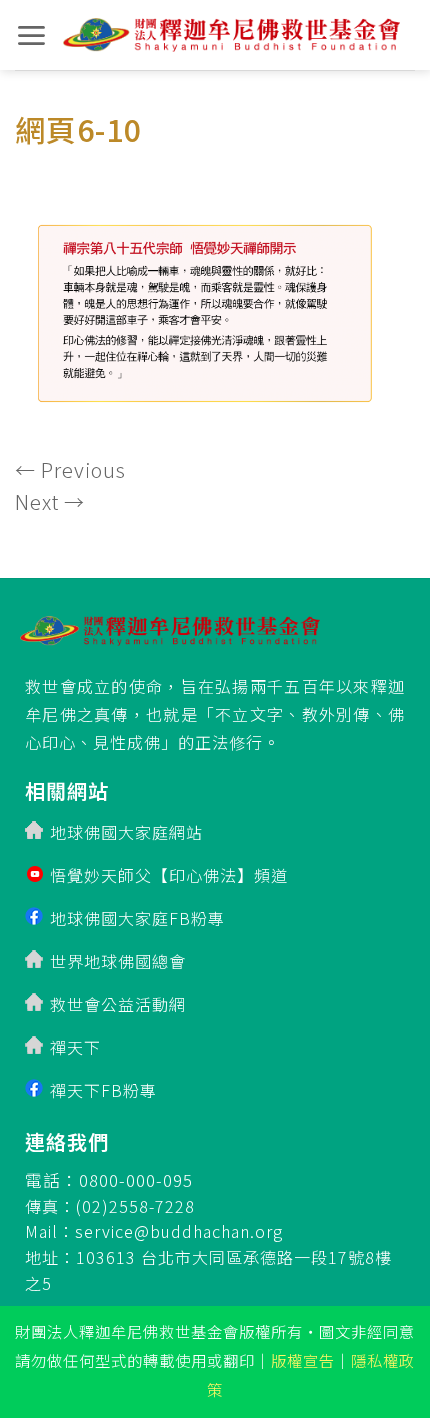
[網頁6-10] (215, 305)
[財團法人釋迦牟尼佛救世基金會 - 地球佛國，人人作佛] (231, 35)
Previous (70, 469)
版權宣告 (303, 1360)
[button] (31, 35)
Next (50, 501)
